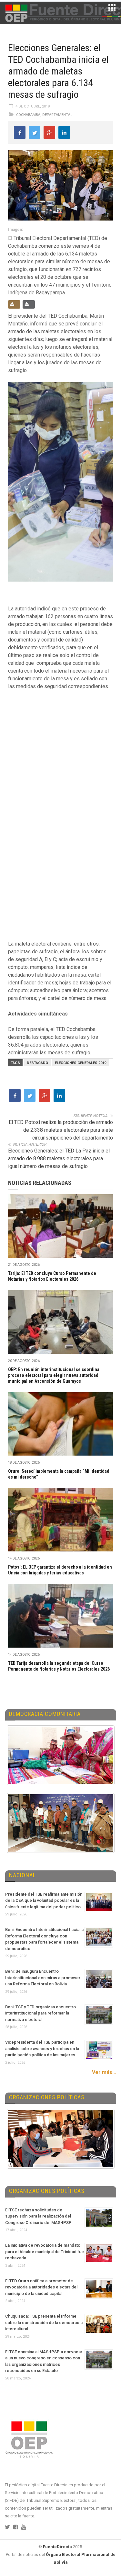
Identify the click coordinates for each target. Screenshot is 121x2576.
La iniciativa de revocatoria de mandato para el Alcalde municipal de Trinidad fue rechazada (45, 2252)
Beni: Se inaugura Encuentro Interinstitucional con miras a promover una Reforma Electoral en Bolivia (43, 1978)
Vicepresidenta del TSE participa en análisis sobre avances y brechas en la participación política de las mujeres (42, 2048)
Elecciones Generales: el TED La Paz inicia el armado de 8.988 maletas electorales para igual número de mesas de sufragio (59, 1158)
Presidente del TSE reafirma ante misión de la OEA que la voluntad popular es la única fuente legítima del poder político (44, 1901)
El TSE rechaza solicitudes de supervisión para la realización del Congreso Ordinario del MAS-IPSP (38, 2216)
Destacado (37, 1063)
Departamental (57, 115)
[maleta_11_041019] (60, 482)
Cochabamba (28, 115)
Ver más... (104, 2072)
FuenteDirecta (57, 2547)
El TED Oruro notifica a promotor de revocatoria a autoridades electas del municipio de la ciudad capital (41, 2287)
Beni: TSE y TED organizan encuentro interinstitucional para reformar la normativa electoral (40, 2013)
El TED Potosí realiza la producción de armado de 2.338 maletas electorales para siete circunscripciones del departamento (61, 1130)
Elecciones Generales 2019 (81, 1063)
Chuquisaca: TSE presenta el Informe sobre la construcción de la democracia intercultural (44, 2322)
